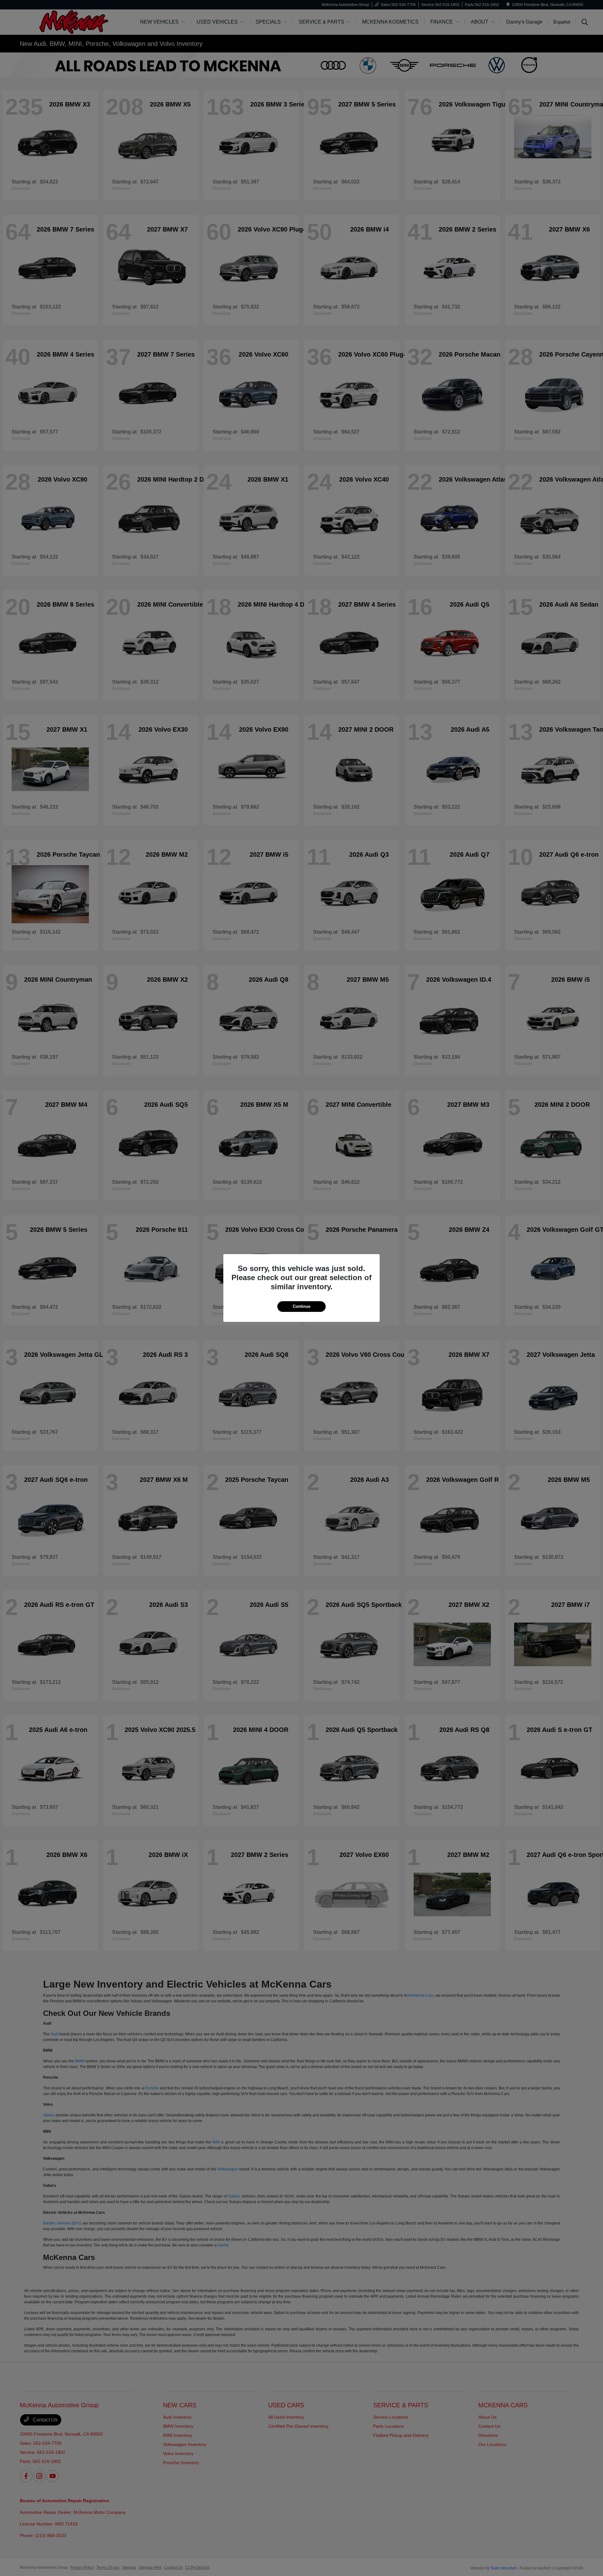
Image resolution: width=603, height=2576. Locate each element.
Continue (301, 1306)
